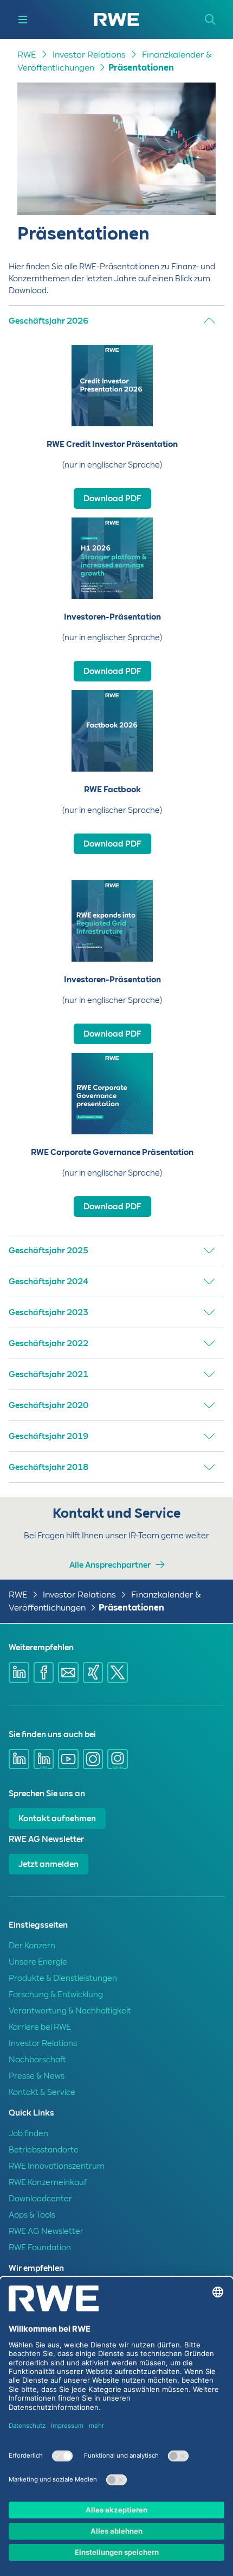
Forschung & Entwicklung (56, 1994)
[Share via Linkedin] (19, 1672)
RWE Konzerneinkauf (48, 2182)
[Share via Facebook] (44, 1672)
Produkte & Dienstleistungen (63, 1978)
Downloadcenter (40, 2199)
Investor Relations (89, 55)
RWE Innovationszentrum (57, 2166)
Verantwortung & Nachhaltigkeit (70, 2011)
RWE (27, 55)
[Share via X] (118, 1672)
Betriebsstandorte (44, 2150)
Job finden (28, 2133)
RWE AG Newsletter (46, 2231)
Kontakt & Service (42, 2092)
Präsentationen (141, 68)
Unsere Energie (38, 1962)
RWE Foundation (40, 2247)
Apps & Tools (32, 2215)
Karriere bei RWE (40, 2027)
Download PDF (112, 498)
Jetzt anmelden (48, 1864)
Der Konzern (32, 1946)
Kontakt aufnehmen (57, 1819)
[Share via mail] (68, 1672)
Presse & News (37, 2076)
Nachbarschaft (37, 2060)
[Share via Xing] (93, 1672)
